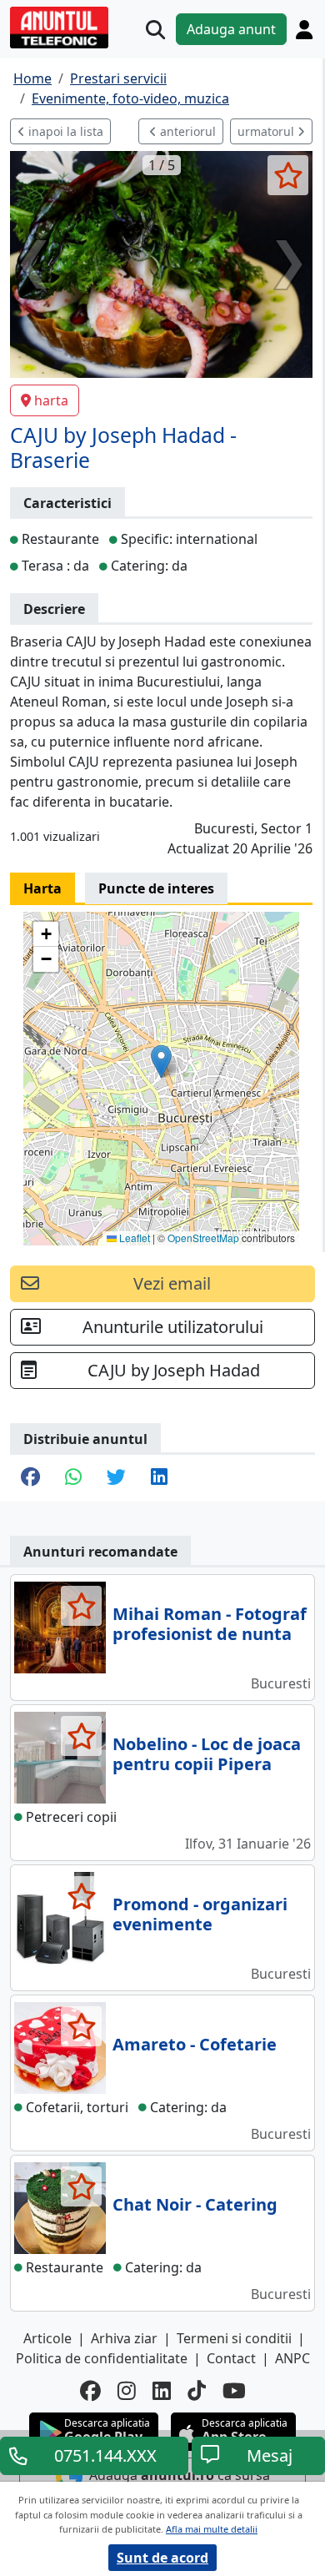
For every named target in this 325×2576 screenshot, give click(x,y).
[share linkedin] (159, 1478)
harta (51, 400)
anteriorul (186, 131)
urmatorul (267, 131)
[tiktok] (197, 2390)
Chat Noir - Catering (195, 2204)
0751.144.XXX (105, 2455)
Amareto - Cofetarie (195, 2044)
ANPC (292, 2358)
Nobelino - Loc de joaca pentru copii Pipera (207, 1754)
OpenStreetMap (203, 1238)
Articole (47, 2338)
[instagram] (127, 2390)
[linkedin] (162, 2390)
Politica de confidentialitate (102, 2358)
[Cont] (304, 29)
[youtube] (234, 2390)
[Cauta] (155, 30)
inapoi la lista (64, 131)
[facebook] (90, 2390)
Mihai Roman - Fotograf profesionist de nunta (210, 1624)
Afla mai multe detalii (212, 2529)
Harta (42, 888)
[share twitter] (116, 1478)
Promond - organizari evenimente (200, 1914)
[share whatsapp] (73, 1478)
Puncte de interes (156, 888)
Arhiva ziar (124, 2338)
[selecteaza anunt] (288, 175)
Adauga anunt (231, 29)
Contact (231, 2358)
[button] (161, 1062)
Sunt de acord (162, 2558)
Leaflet (133, 1238)
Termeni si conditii (234, 2338)
